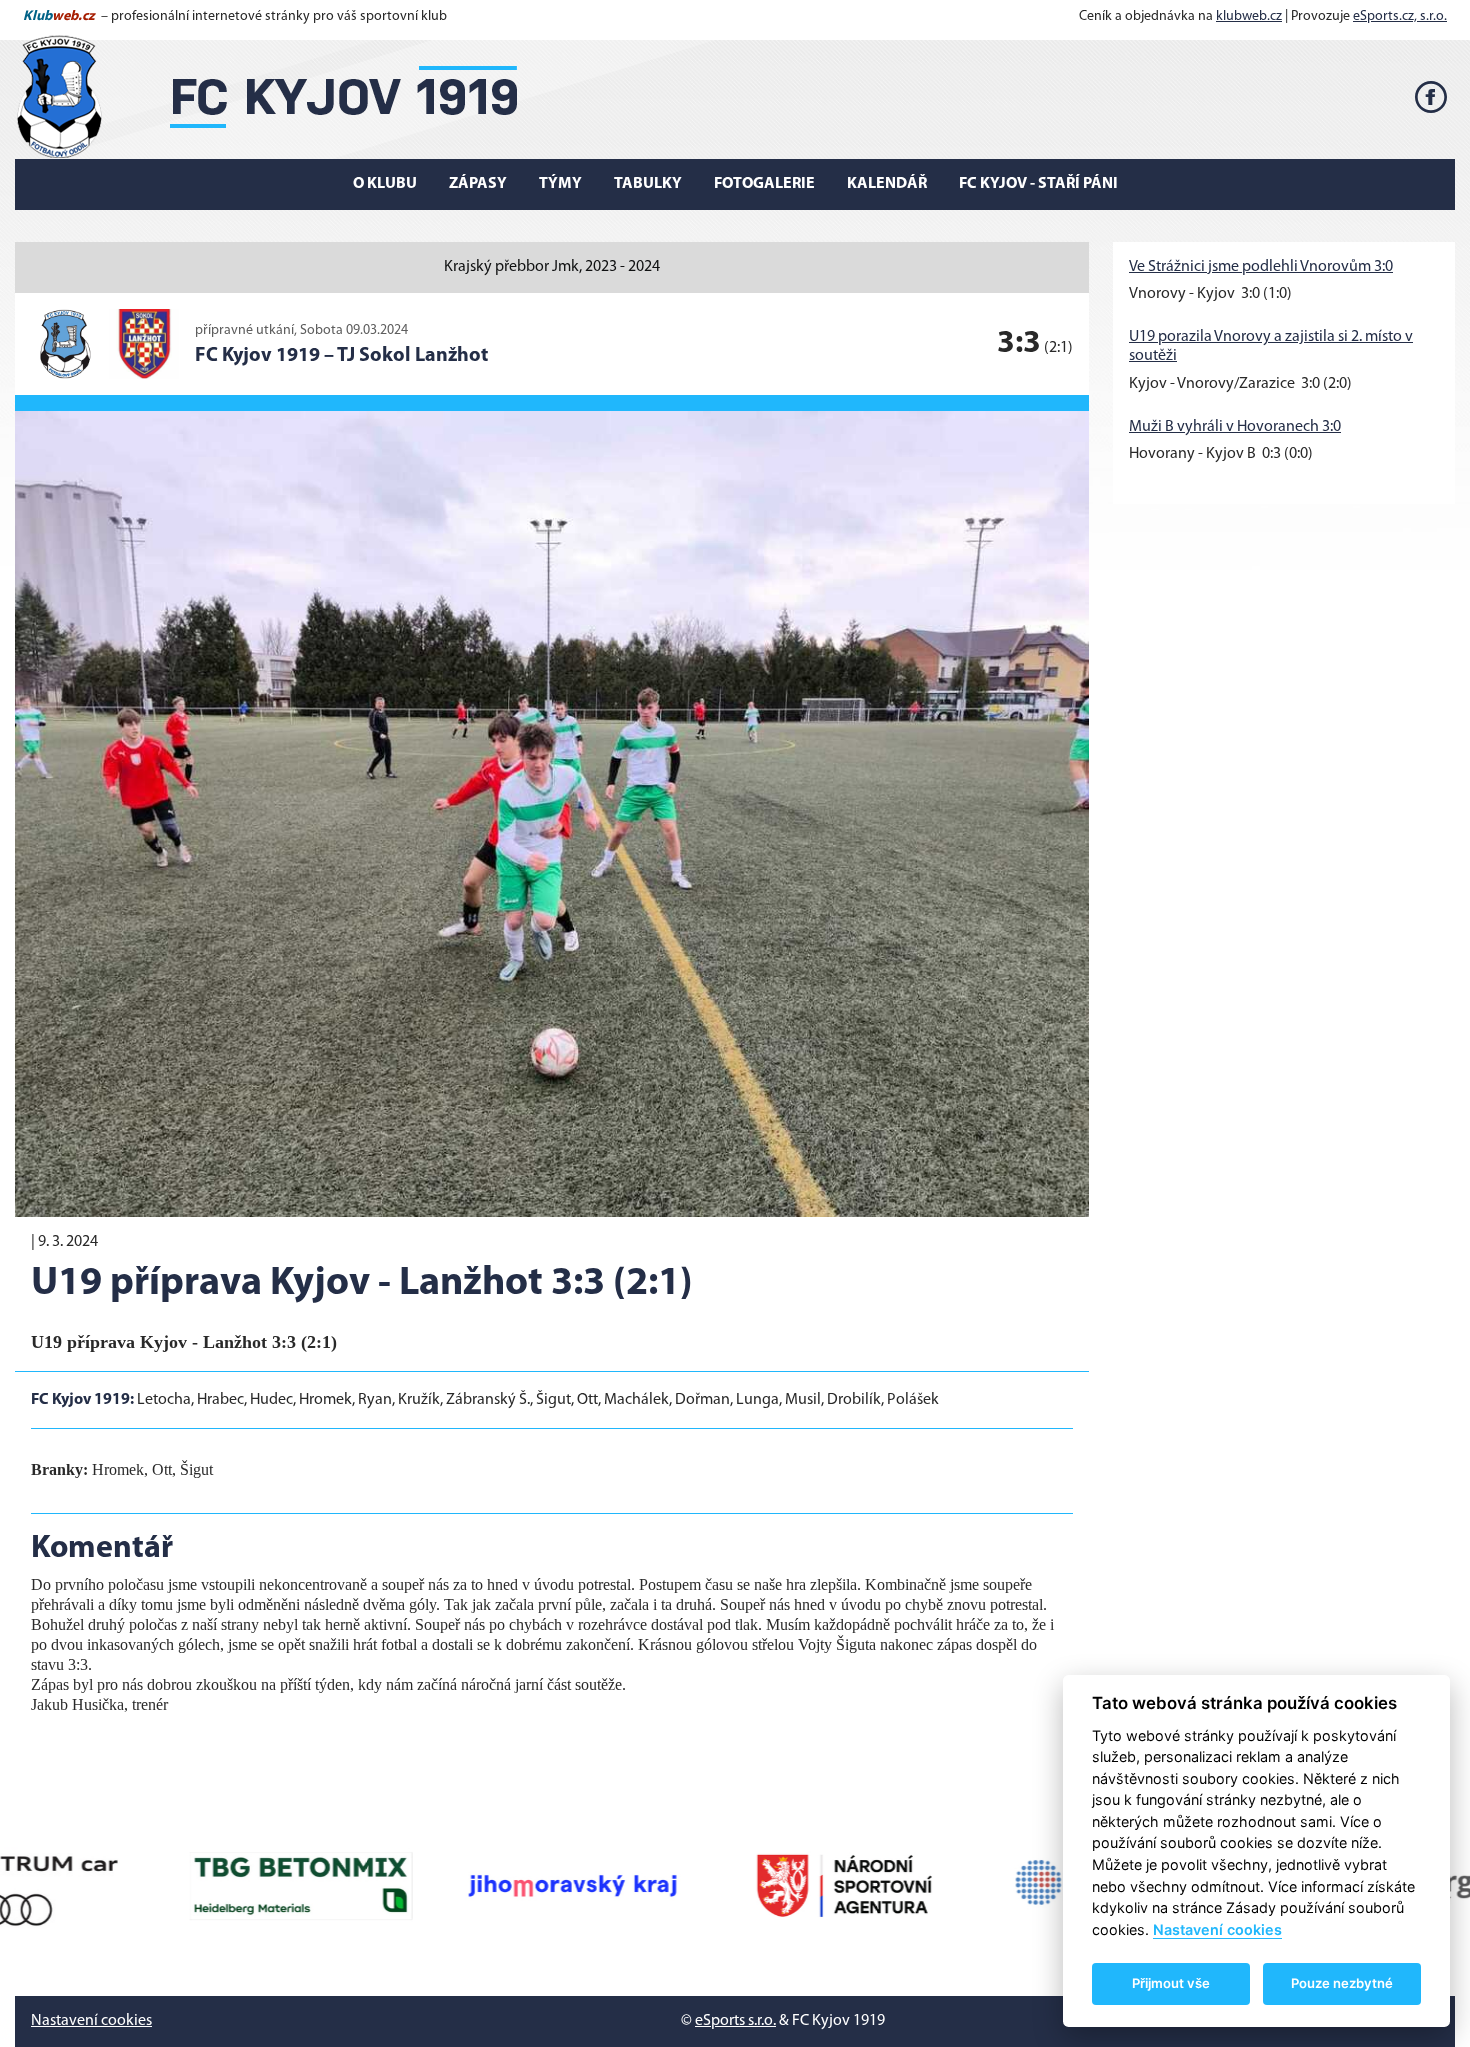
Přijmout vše (1171, 1983)
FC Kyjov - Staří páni (1038, 184)
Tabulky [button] (648, 184)
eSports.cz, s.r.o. (1400, 16)
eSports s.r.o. (735, 2021)
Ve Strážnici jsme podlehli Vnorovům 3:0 (1261, 267)
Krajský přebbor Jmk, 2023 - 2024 (552, 267)
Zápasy (478, 184)
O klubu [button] (385, 184)
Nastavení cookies (91, 2021)
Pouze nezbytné (1342, 1983)
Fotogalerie (764, 184)
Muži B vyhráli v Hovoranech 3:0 (1235, 427)
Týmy (560, 184)
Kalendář (887, 184)
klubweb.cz (1249, 16)
